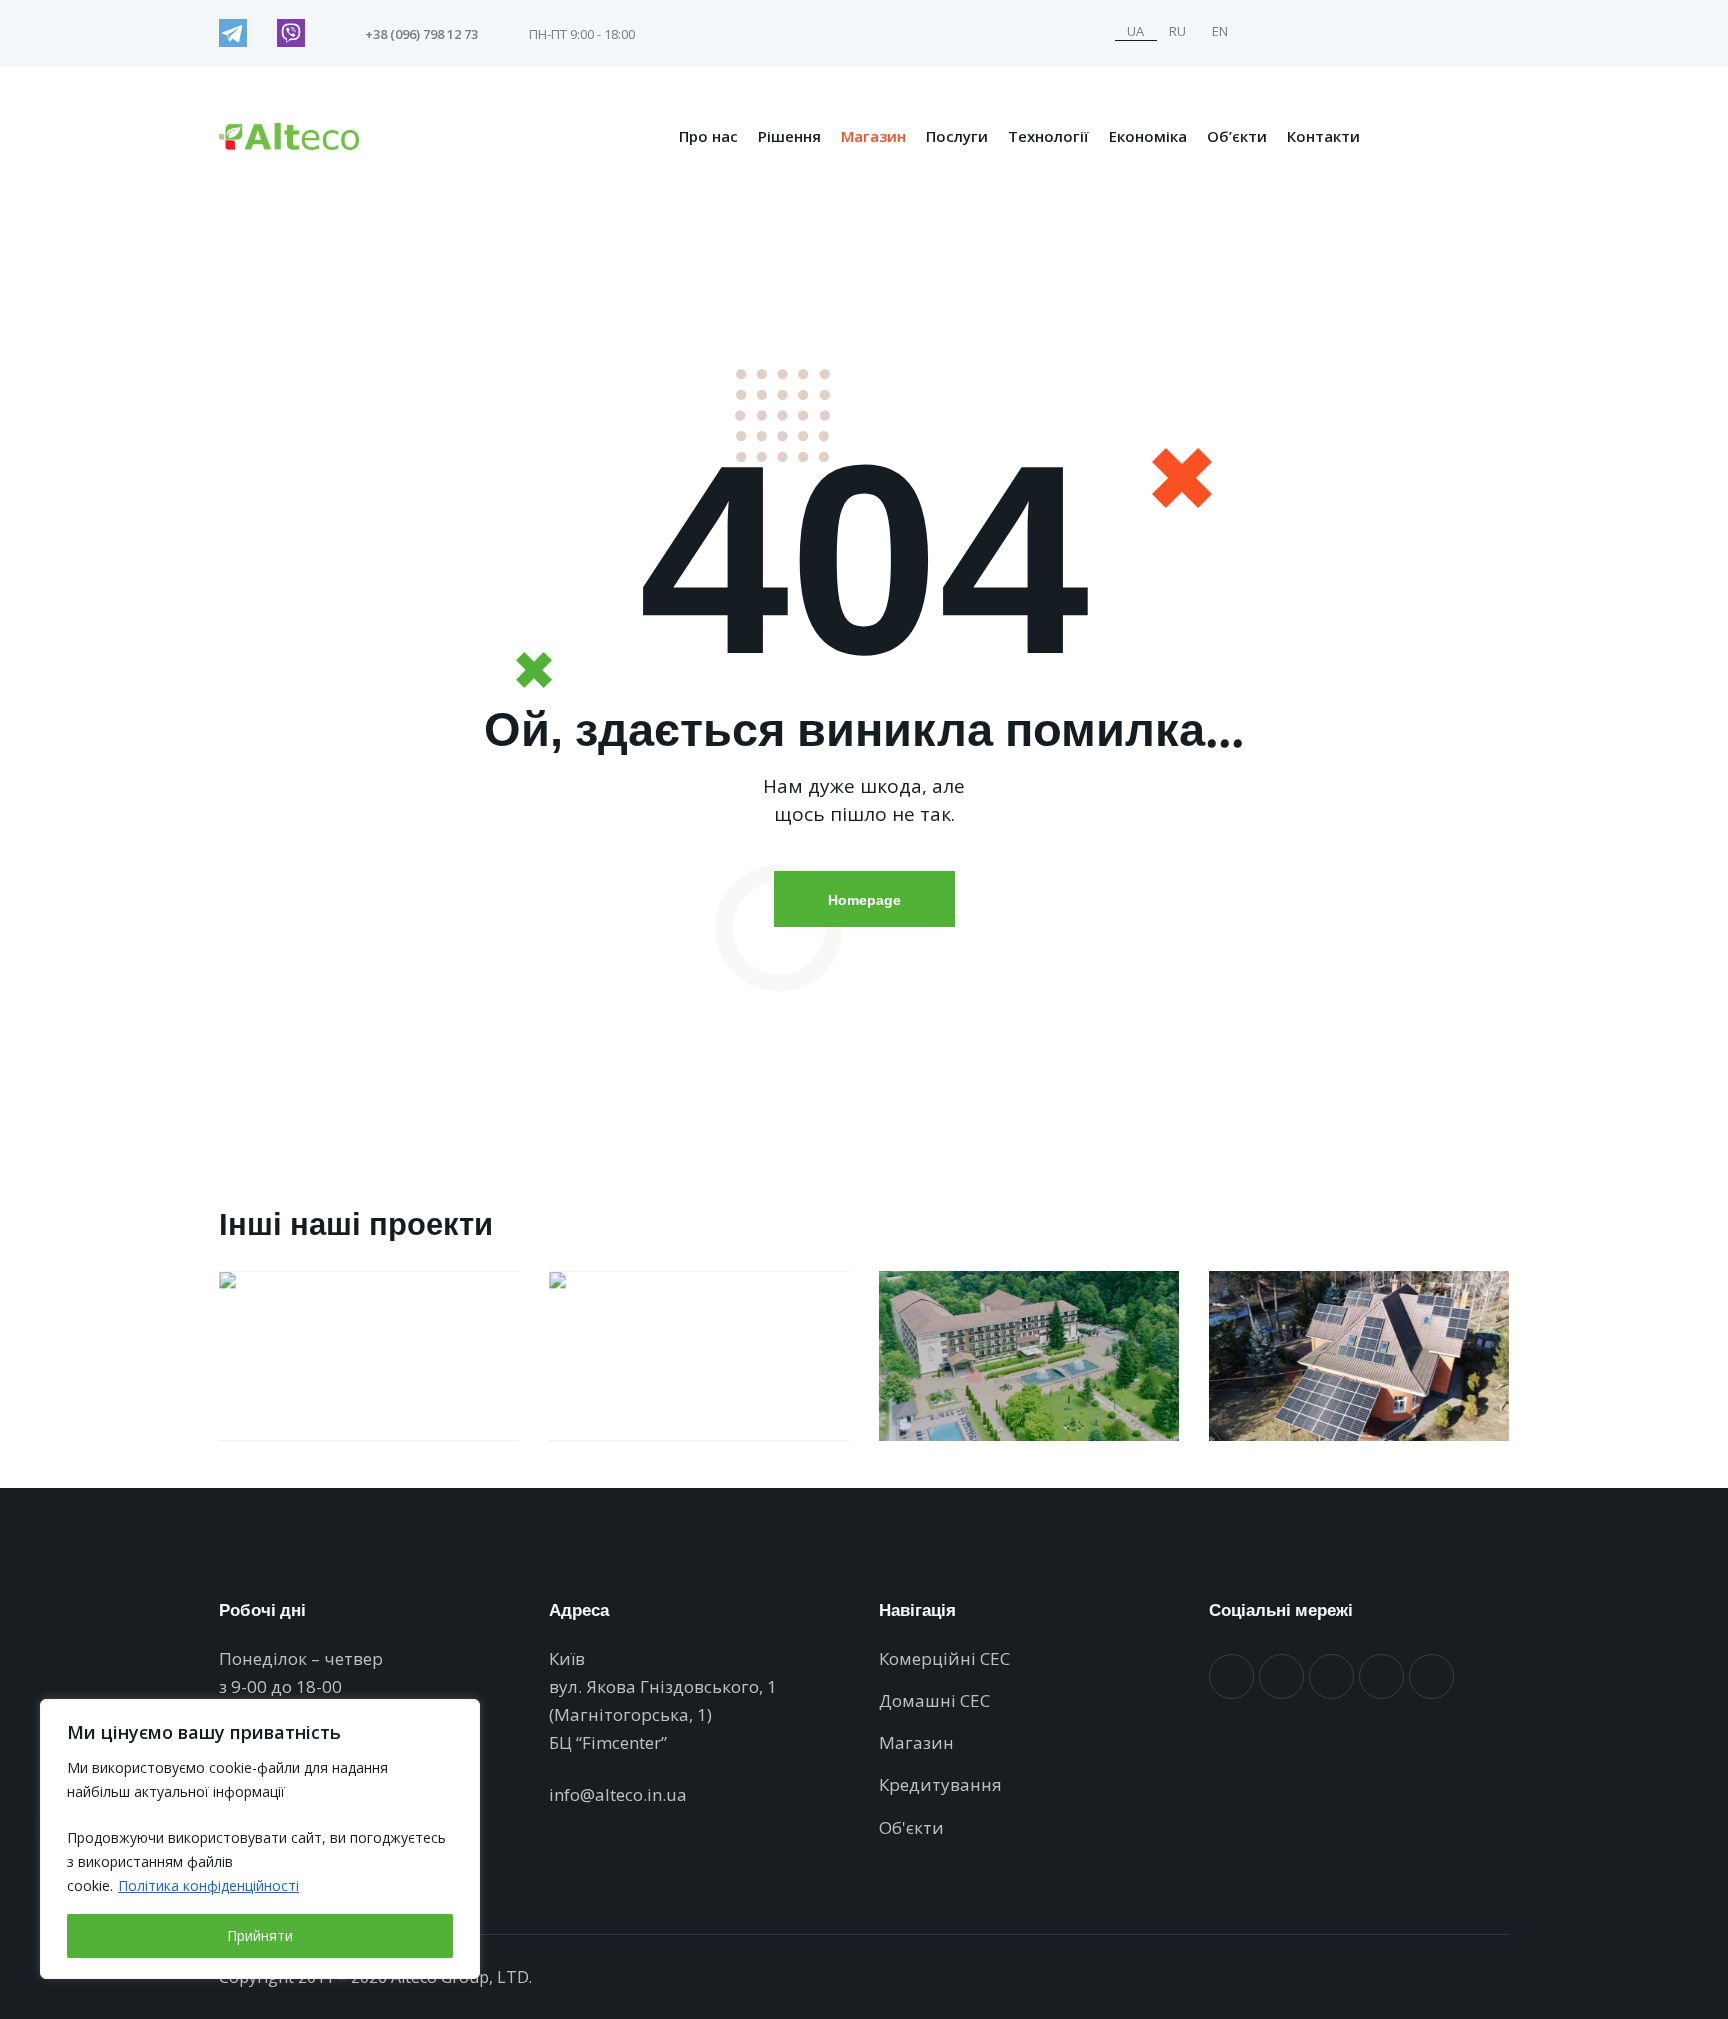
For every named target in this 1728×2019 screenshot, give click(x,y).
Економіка (1148, 136)
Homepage (864, 899)
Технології (1048, 136)
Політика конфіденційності (208, 1885)
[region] (260, 1839)
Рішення (789, 136)
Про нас (708, 136)
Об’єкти (1237, 136)
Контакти (1323, 136)
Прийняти (260, 1935)
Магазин (873, 136)
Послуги (957, 136)
